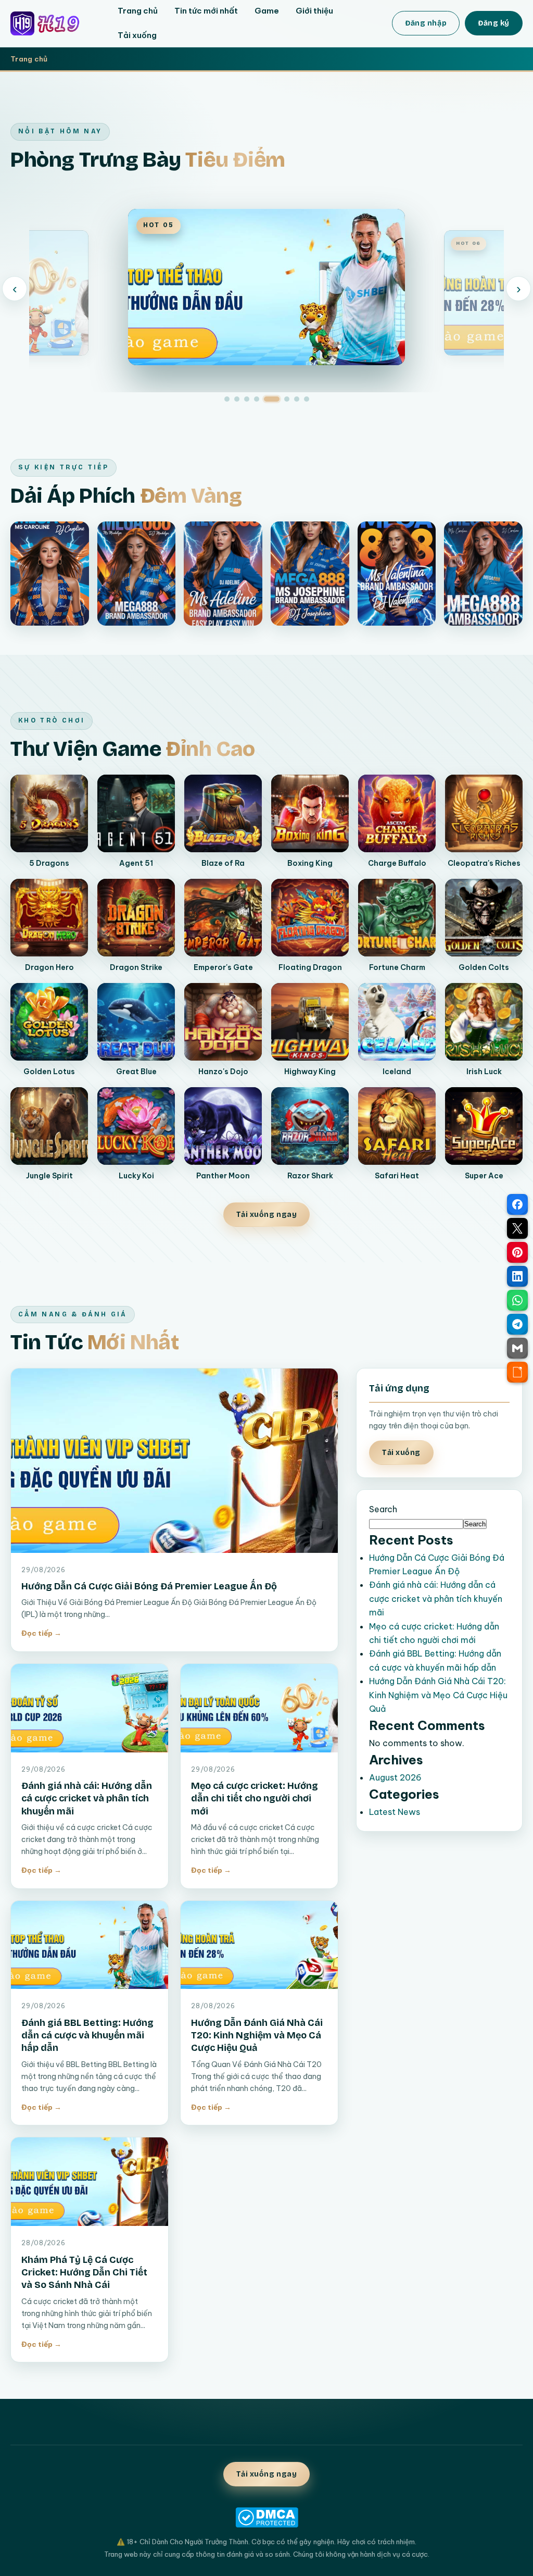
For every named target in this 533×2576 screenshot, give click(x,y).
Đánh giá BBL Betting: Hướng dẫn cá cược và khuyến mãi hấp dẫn (87, 2036)
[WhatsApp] (517, 1300)
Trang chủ (138, 11)
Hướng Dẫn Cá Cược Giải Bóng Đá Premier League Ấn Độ (149, 1586)
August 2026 (395, 1777)
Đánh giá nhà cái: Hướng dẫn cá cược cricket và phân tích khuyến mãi (87, 1799)
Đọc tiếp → (41, 1633)
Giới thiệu (314, 11)
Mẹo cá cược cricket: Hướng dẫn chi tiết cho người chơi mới (255, 1799)
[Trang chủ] (53, 23)
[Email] (517, 1348)
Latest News (395, 1812)
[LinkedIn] (517, 1276)
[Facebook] (517, 1204)
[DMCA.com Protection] (266, 2517)
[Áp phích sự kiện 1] (50, 574)
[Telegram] (517, 1324)
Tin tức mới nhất (206, 11)
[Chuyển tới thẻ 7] (297, 399)
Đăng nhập (426, 23)
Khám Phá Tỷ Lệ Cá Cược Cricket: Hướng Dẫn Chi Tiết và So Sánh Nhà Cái (84, 2273)
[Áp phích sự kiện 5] (397, 574)
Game (267, 11)
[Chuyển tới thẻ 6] (287, 399)
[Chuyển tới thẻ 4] (257, 399)
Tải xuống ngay (267, 1215)
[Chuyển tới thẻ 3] (247, 399)
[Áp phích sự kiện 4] (310, 574)
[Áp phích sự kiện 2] (137, 574)
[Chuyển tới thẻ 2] (237, 399)
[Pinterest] (517, 1252)
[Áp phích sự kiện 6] (483, 574)
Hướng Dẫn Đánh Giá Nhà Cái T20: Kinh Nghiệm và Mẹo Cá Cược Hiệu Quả (257, 2036)
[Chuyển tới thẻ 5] (272, 399)
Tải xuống (137, 35)
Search (383, 1509)
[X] (517, 1228)
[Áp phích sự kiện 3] (223, 574)
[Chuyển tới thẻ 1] (227, 399)
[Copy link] (517, 1372)
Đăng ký (494, 23)
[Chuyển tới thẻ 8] (307, 399)
